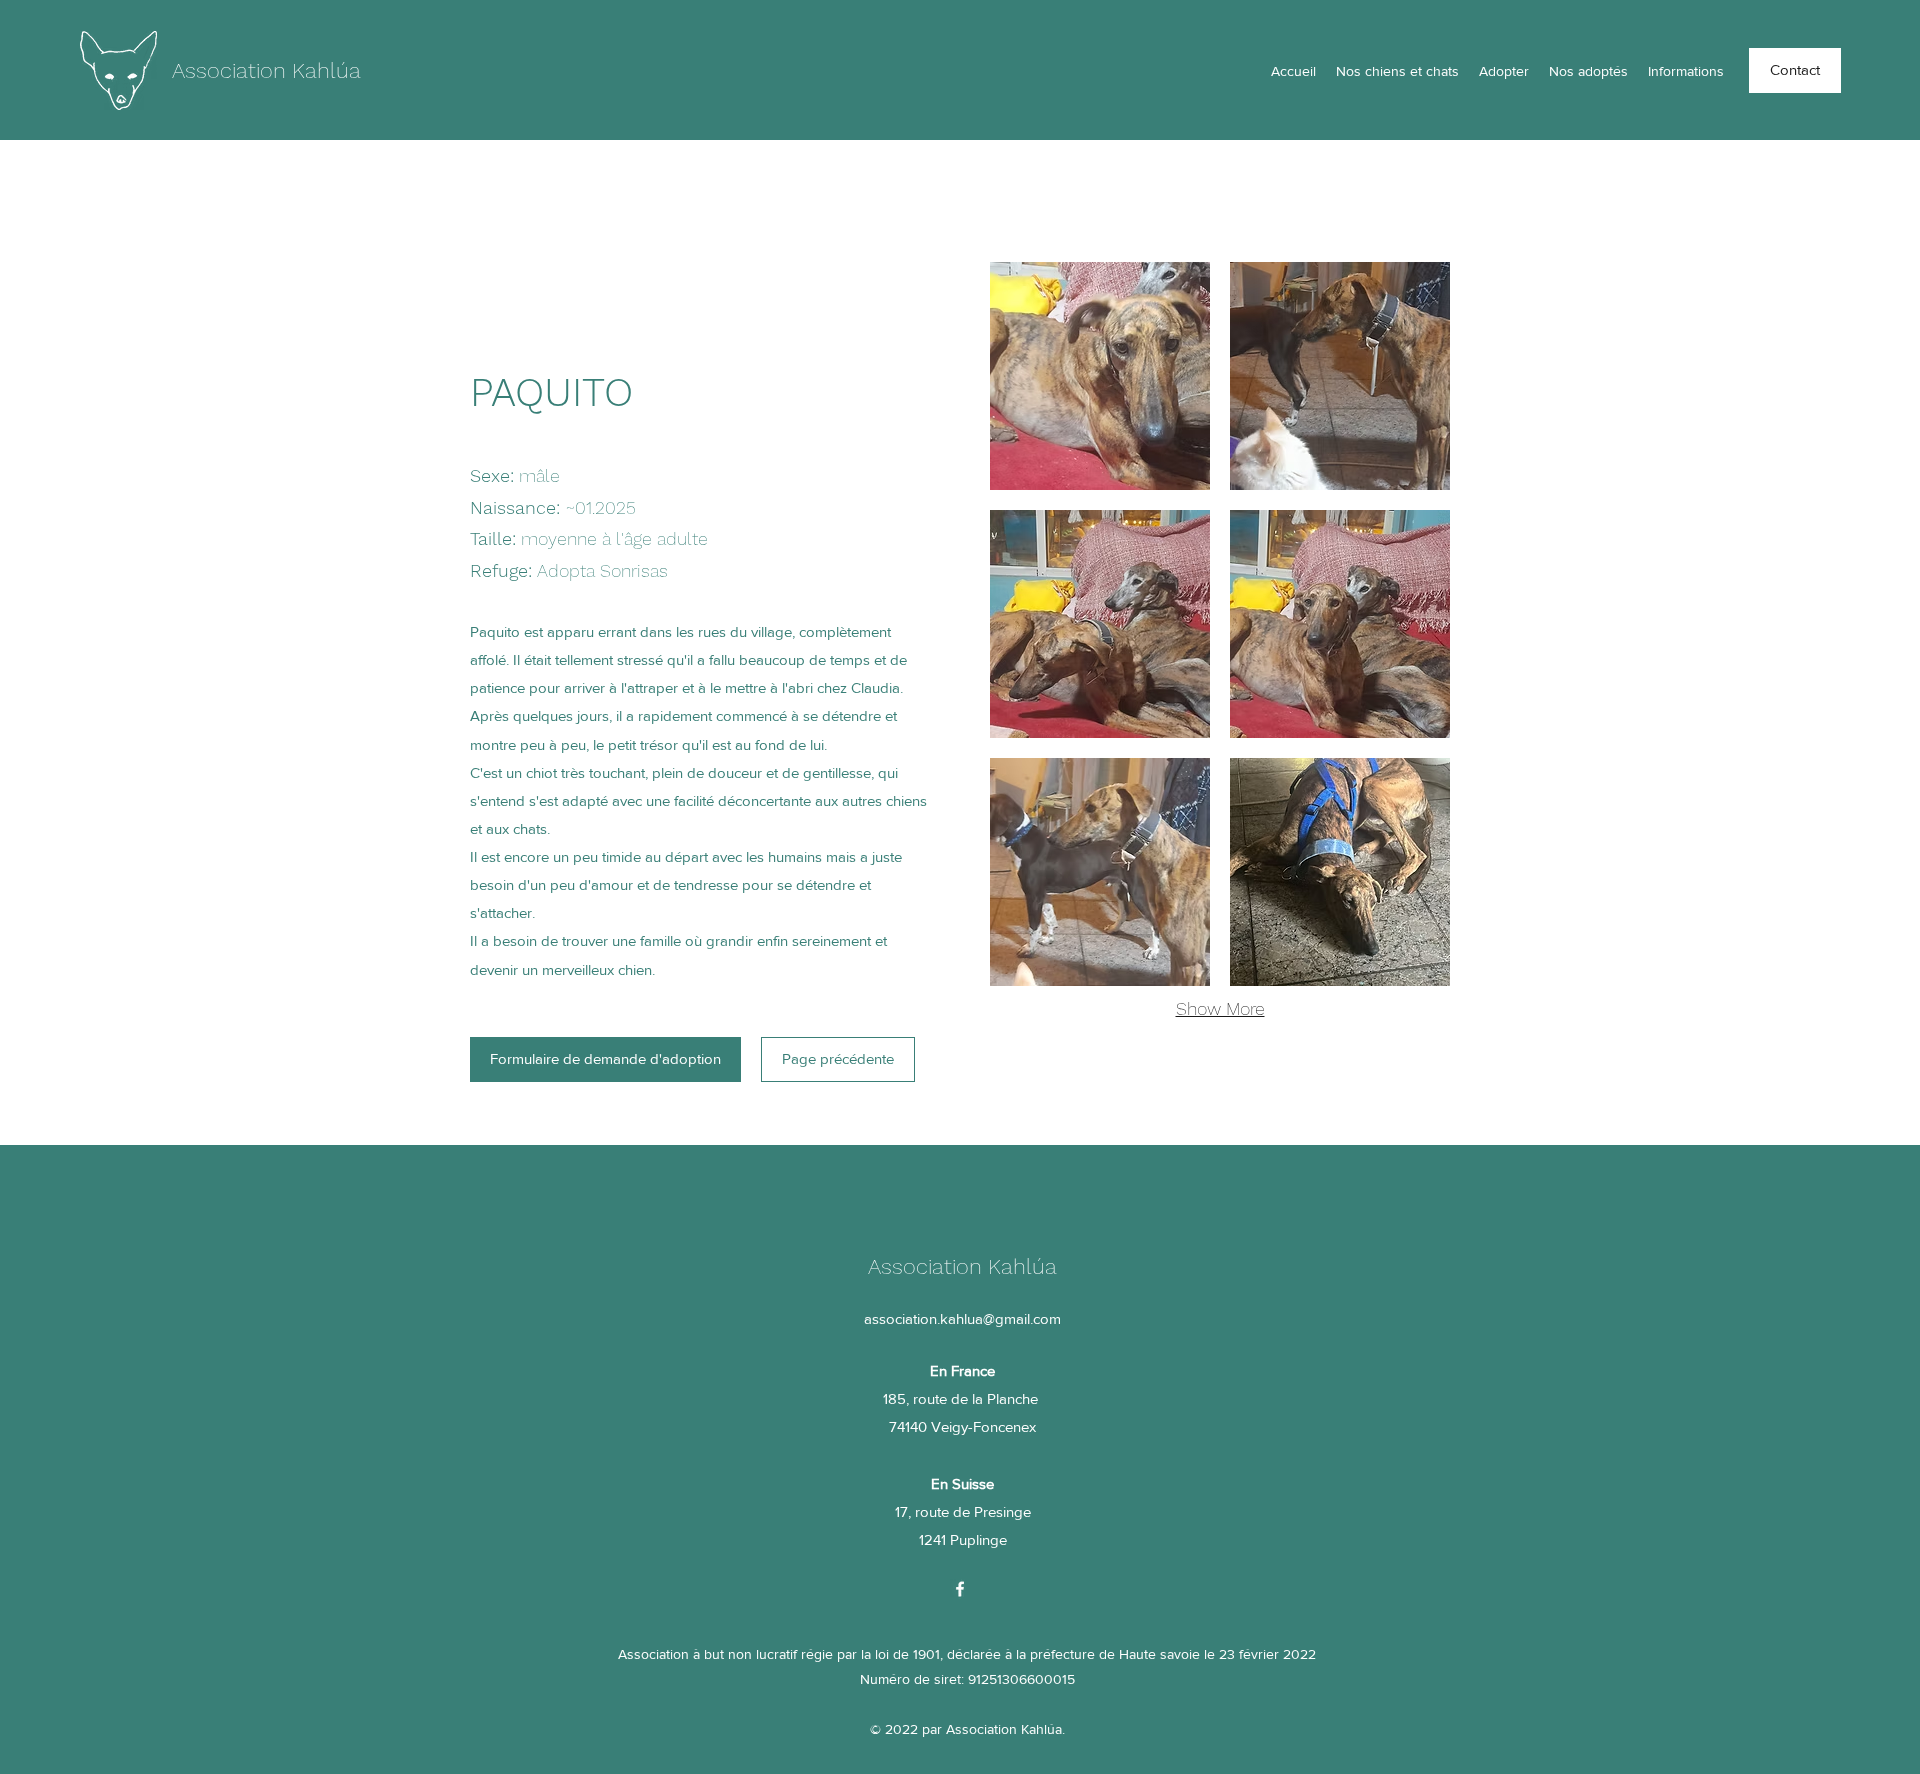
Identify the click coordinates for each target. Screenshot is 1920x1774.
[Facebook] (960, 1589)
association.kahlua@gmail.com (962, 1318)
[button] (1100, 376)
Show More (1220, 1008)
